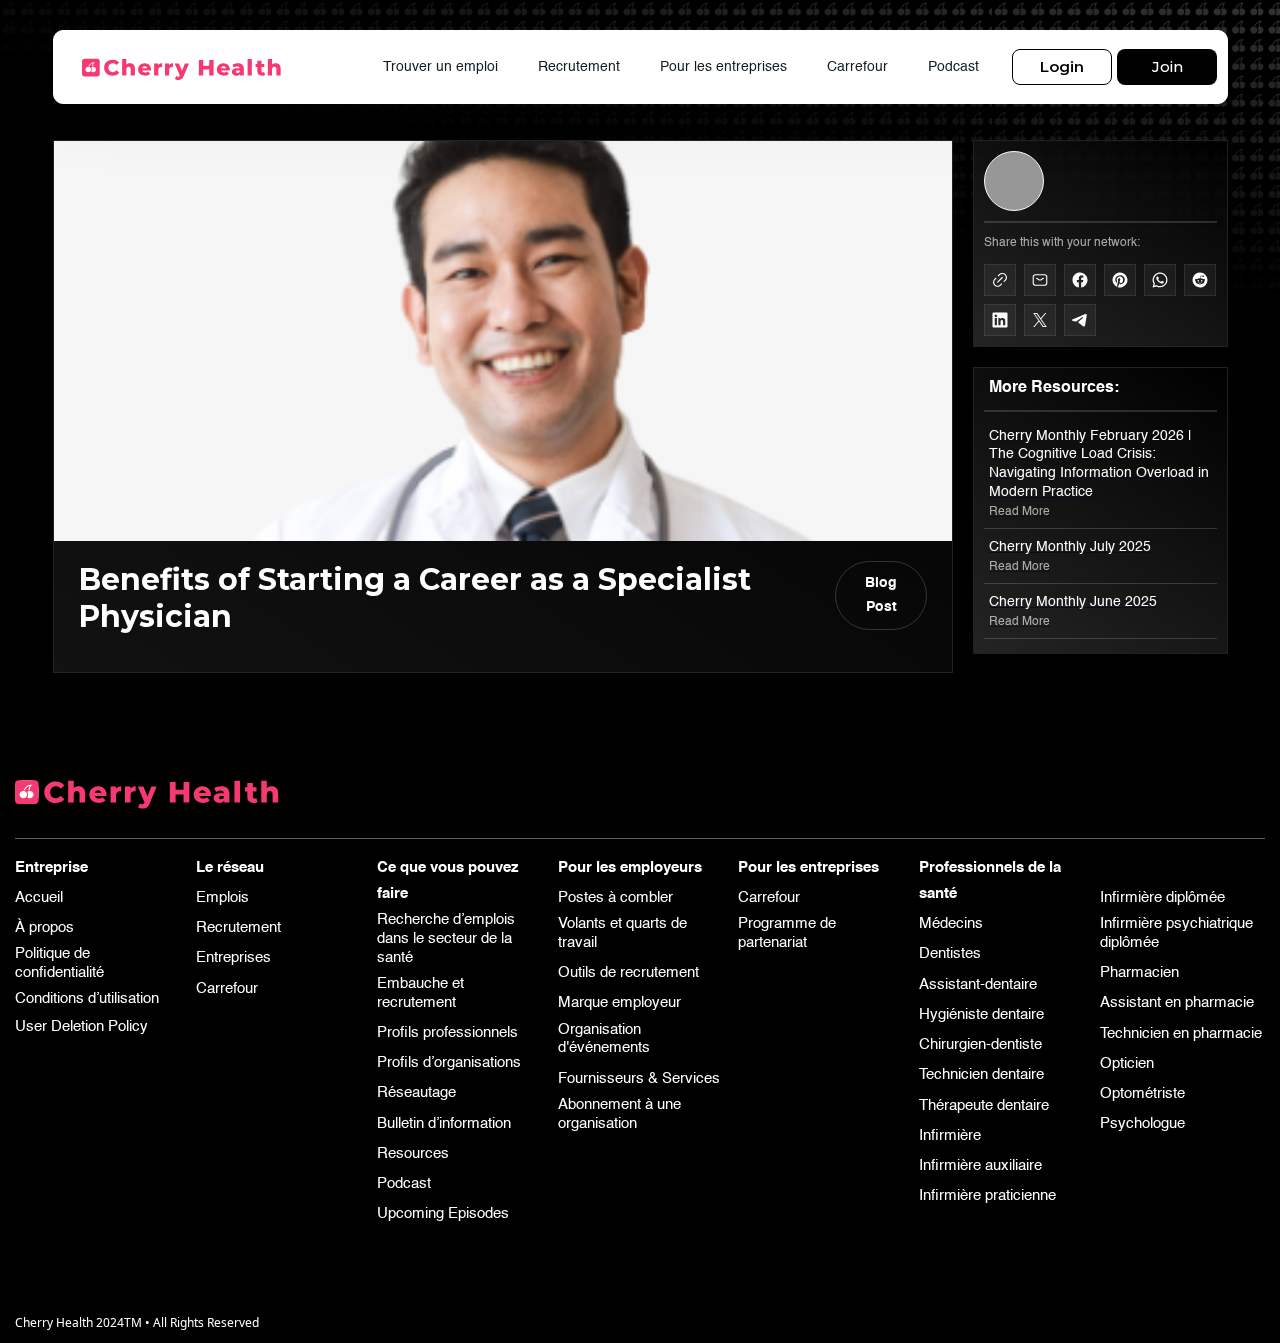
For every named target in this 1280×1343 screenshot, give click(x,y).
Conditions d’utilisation (87, 998)
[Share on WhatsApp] (1160, 280)
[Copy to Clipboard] (1000, 280)
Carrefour (857, 67)
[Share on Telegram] (1080, 320)
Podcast (953, 67)
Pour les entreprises (723, 67)
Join (1166, 66)
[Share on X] (1040, 320)
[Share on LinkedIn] (1000, 320)
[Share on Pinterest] (1120, 280)
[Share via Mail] (1040, 280)
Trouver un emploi (440, 67)
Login (1062, 66)
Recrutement (579, 67)
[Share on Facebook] (1080, 280)
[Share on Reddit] (1200, 280)
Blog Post (881, 595)
